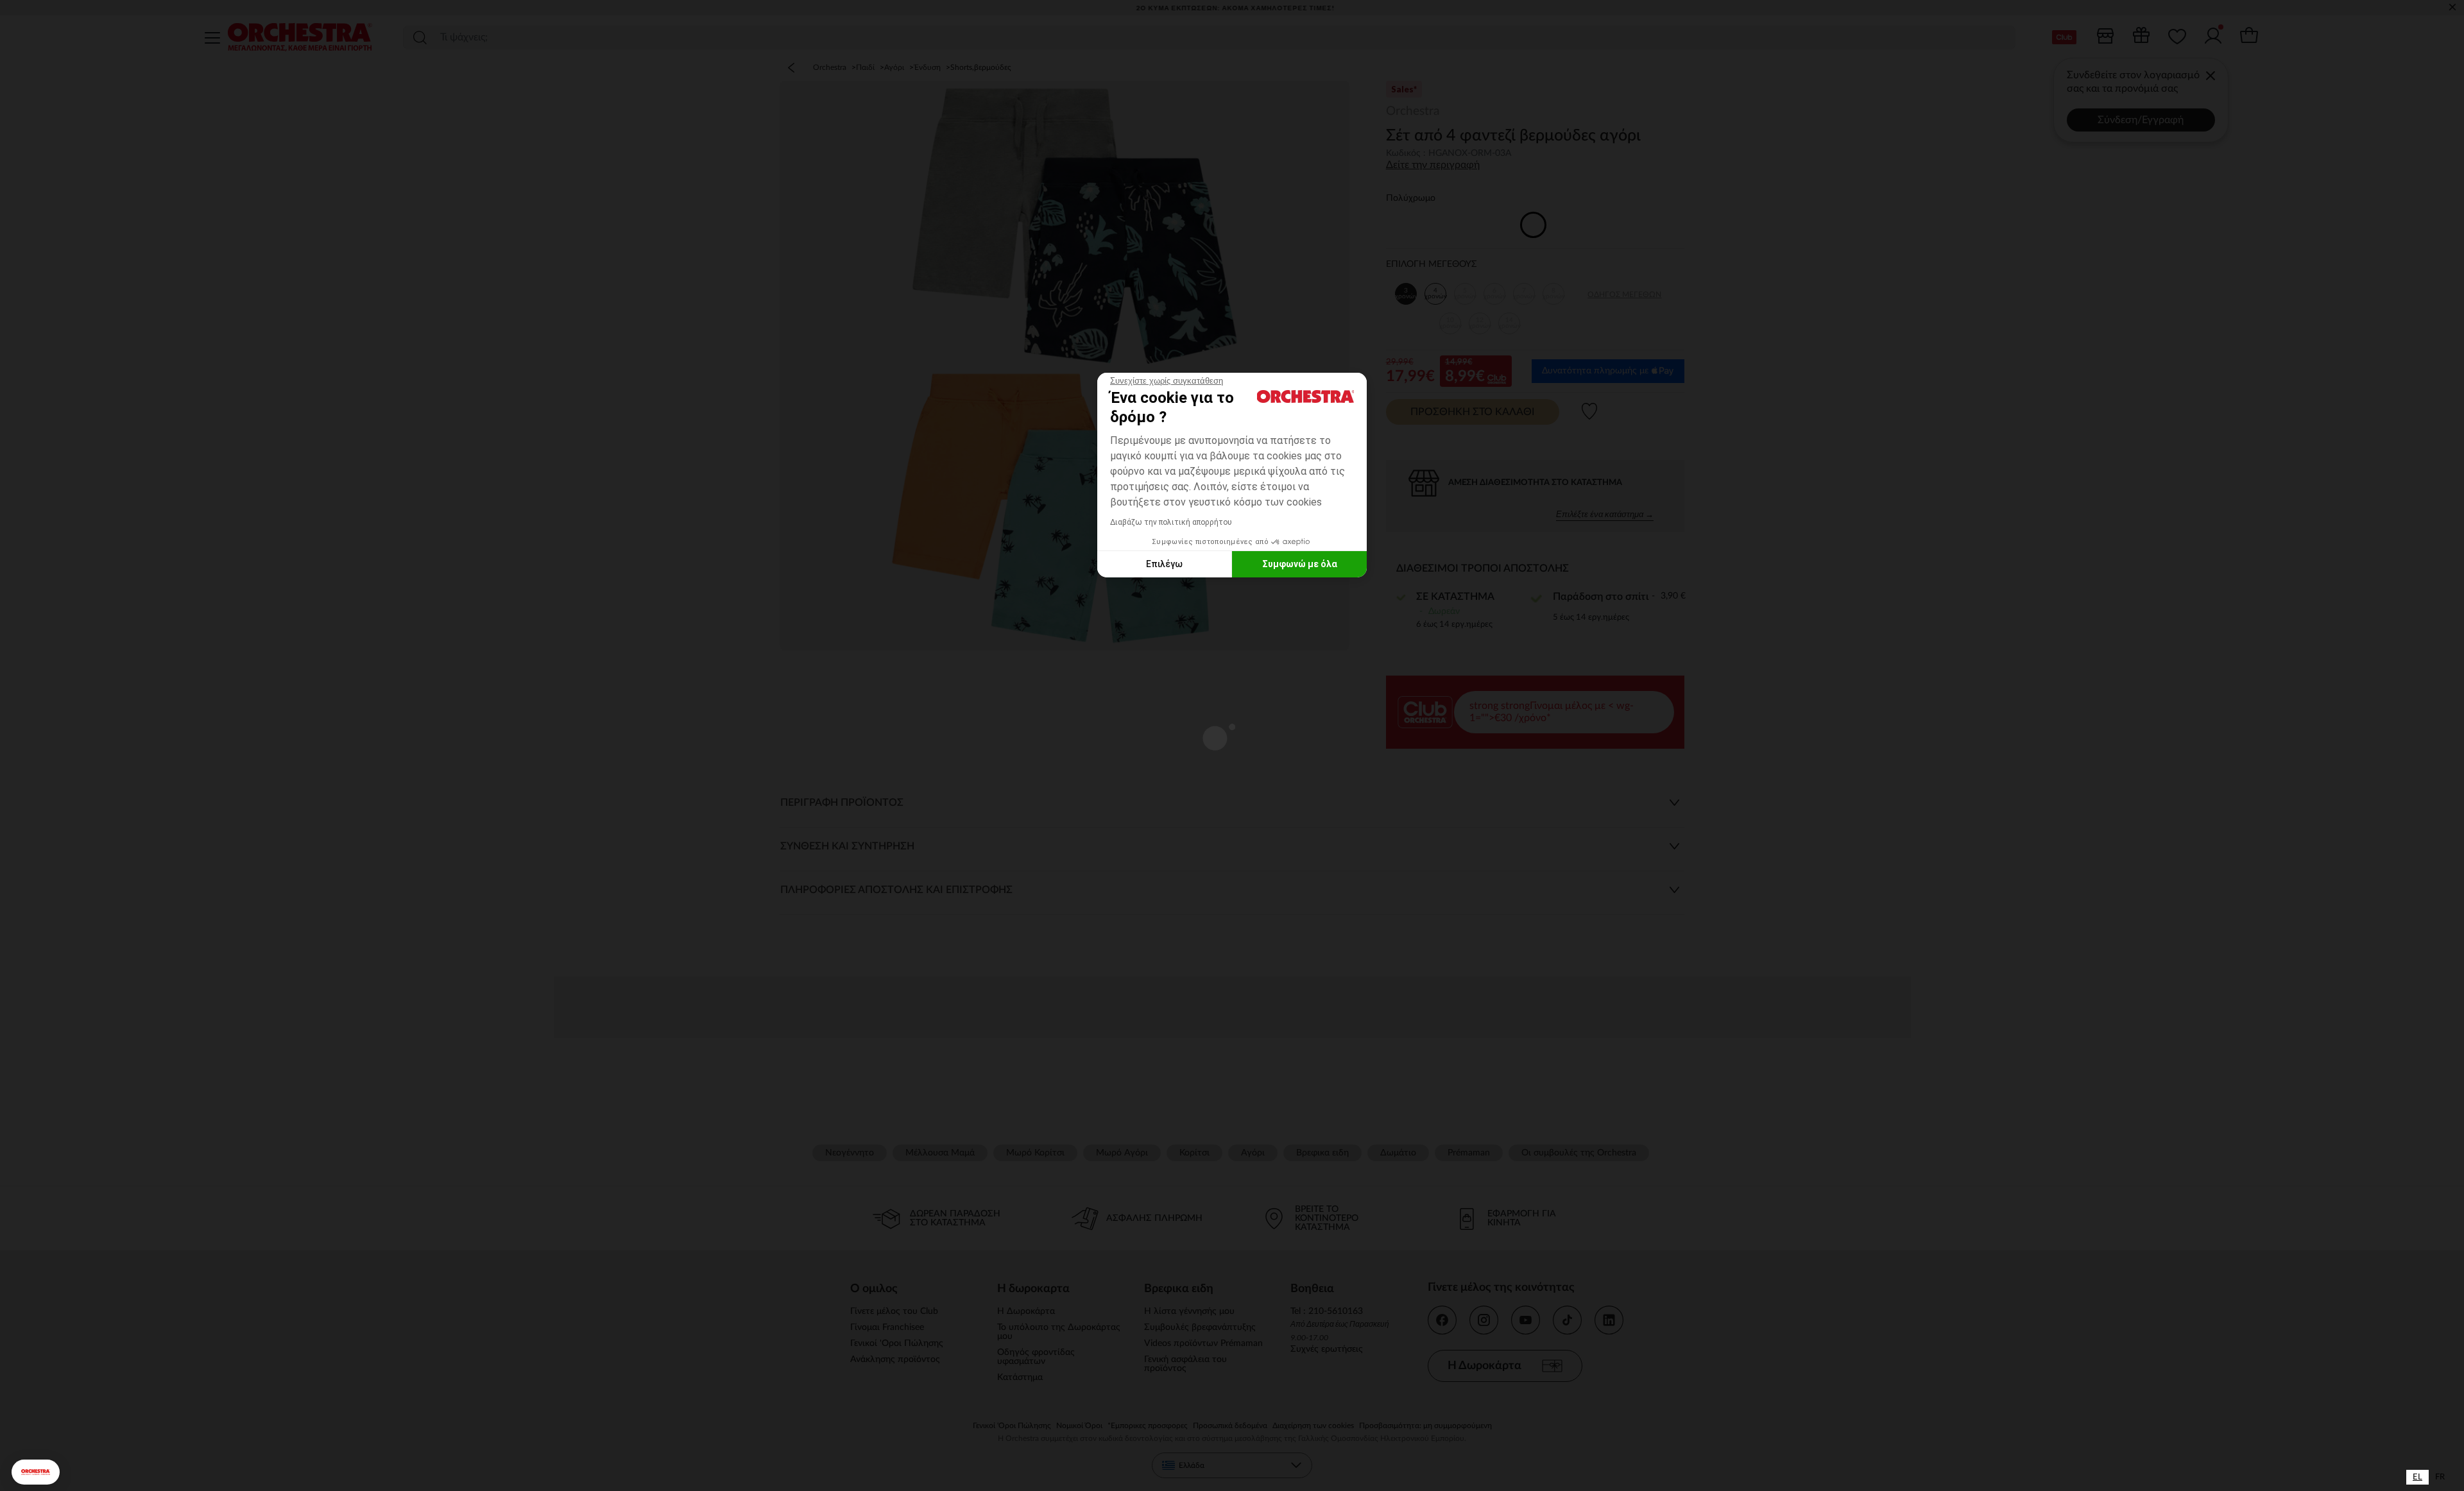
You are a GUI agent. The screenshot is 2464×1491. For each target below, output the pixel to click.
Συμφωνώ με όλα (1300, 564)
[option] (2440, 1477)
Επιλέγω (1164, 564)
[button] (36, 1472)
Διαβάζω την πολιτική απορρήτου (1171, 522)
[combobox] (2417, 1477)
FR (2440, 1477)
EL (2417, 1477)
